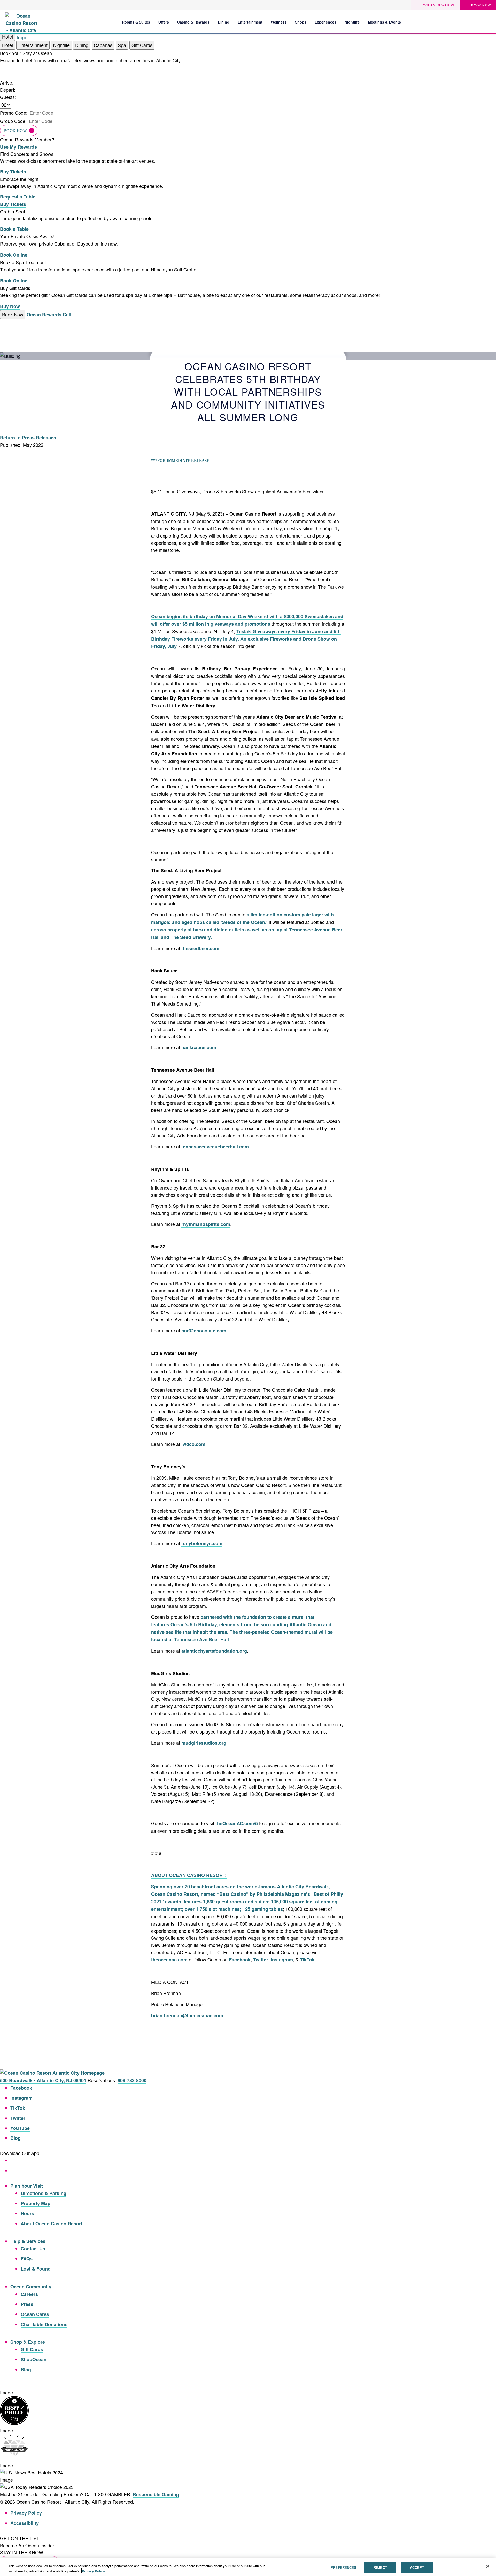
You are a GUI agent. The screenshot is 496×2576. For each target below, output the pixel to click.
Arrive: (7, 82)
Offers (164, 22)
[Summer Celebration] (488, 22)
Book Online (14, 255)
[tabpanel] (248, 100)
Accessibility (25, 2523)
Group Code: (13, 121)
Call (67, 315)
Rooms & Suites (136, 22)
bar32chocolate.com (204, 1331)
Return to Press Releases (28, 438)
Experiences (326, 22)
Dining (224, 22)
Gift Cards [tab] (142, 45)
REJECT (380, 2567)
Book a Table (14, 229)
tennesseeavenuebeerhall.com (215, 1147)
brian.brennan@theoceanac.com (187, 2015)
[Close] (488, 2566)
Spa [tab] (122, 45)
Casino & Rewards (193, 22)
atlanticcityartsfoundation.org (214, 1651)
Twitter (261, 1960)
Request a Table (18, 197)
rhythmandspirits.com (206, 1224)
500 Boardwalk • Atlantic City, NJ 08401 (43, 2080)
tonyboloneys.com (202, 1543)
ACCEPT (417, 2567)
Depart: (8, 90)
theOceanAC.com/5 (237, 1823)
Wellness (279, 22)
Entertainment (250, 22)
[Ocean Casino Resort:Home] (21, 21)
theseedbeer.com (200, 948)
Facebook (240, 1960)
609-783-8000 (132, 2080)
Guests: (8, 97)
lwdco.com (193, 1444)
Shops (301, 22)
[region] (248, 2567)
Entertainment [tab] (33, 45)
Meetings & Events (384, 22)
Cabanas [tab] (103, 45)
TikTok (307, 1960)
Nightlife (352, 22)
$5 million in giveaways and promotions (226, 624)
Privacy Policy (26, 2513)
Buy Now (10, 306)
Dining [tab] (82, 45)
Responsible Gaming (156, 2494)
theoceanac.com (169, 1960)
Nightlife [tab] (61, 45)
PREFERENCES (343, 2567)
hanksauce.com (199, 1047)
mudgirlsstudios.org (204, 1743)
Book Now (15, 131)
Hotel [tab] (7, 45)
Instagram (282, 1960)
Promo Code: (14, 113)
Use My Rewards (18, 147)
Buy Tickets (13, 172)
